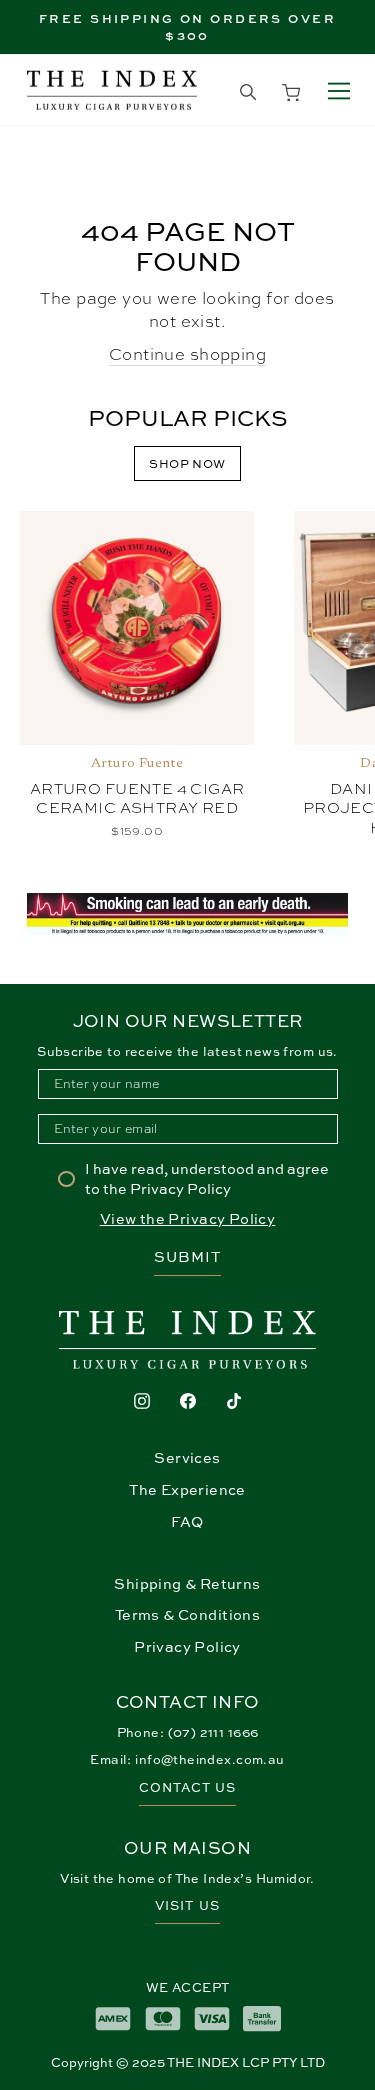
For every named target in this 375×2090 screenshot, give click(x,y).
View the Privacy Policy (188, 1218)
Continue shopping (187, 353)
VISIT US (187, 1905)
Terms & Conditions (187, 1614)
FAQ (187, 1521)
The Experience (187, 1489)
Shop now (187, 463)
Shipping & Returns (187, 1583)
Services (187, 1457)
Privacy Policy (187, 1646)
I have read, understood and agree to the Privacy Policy (207, 1178)
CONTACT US (187, 1787)
